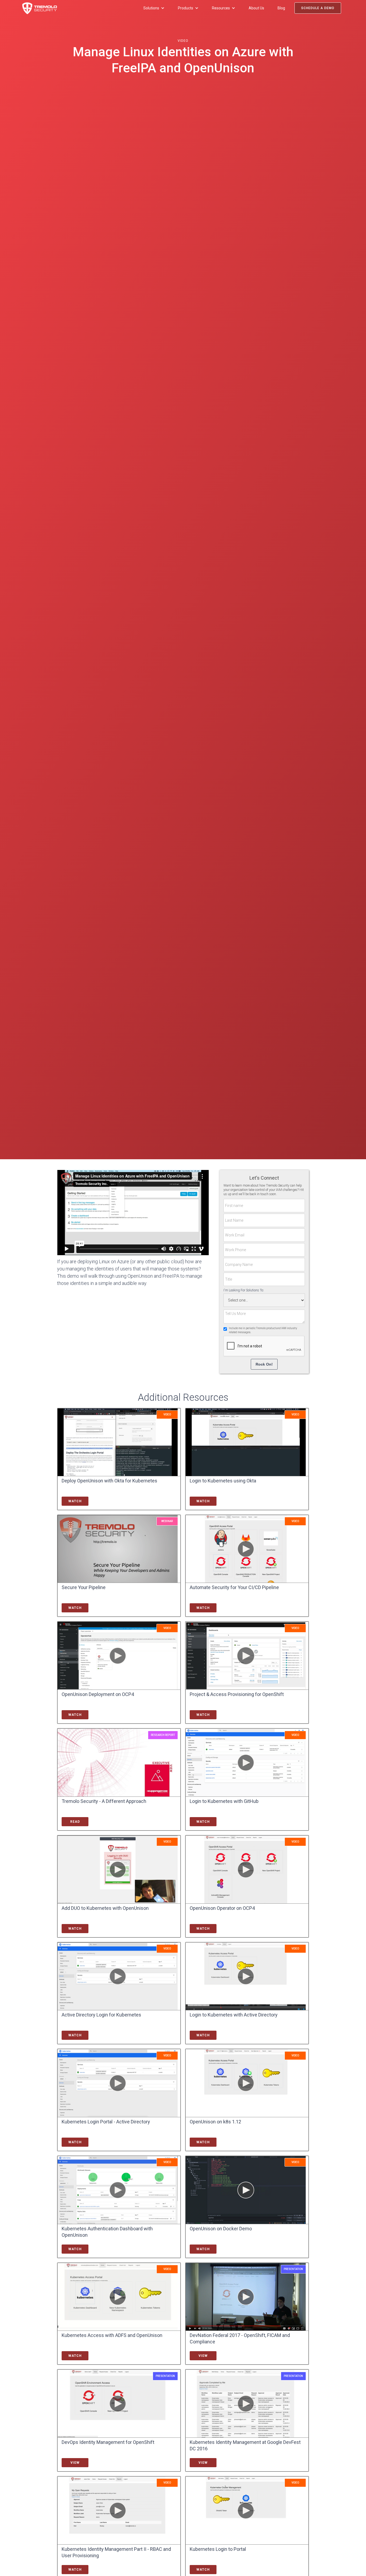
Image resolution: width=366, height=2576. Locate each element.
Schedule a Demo (318, 8)
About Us (256, 8)
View (203, 2356)
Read (75, 1822)
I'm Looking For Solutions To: (244, 1290)
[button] (154, 8)
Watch (75, 1501)
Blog (281, 8)
